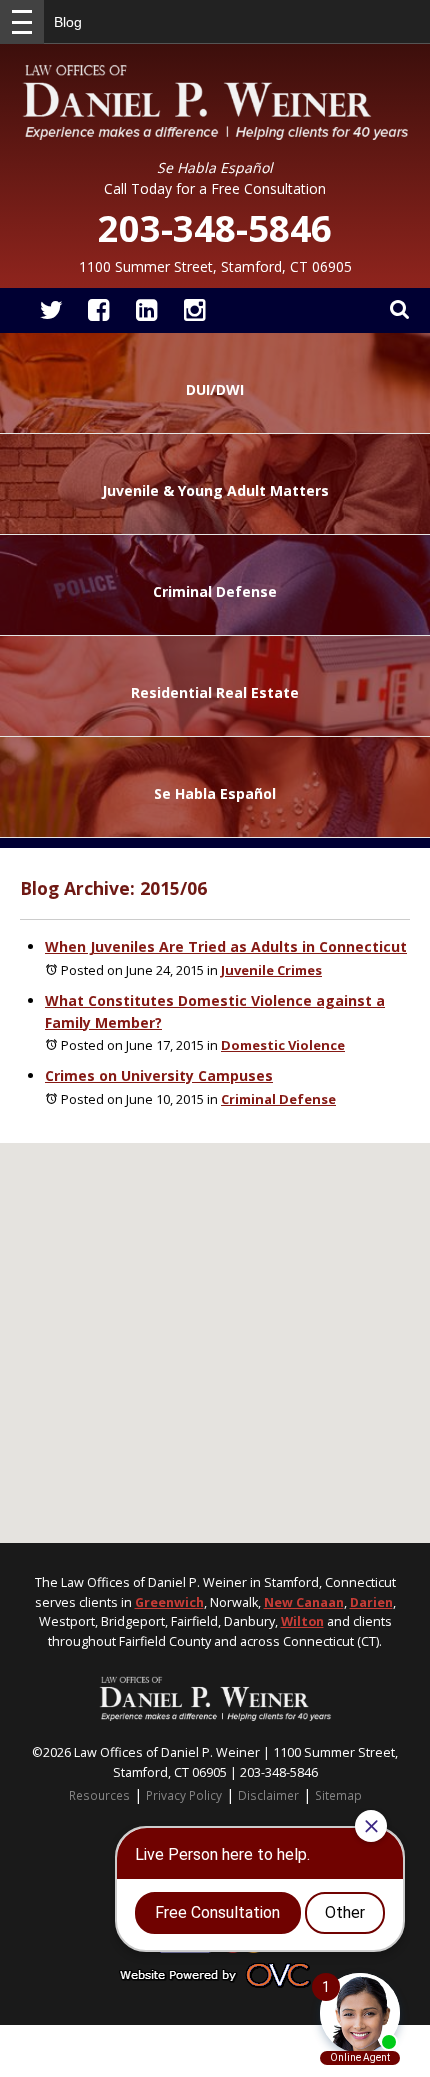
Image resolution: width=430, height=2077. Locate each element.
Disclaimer (268, 1795)
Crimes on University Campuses (159, 1075)
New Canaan (304, 1602)
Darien (371, 1602)
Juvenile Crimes (271, 970)
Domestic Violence (283, 1045)
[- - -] (22, 22)
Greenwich (169, 1602)
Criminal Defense (278, 1099)
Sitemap (338, 1795)
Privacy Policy (184, 1795)
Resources (99, 1795)
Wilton (302, 1621)
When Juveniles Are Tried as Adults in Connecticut (226, 946)
